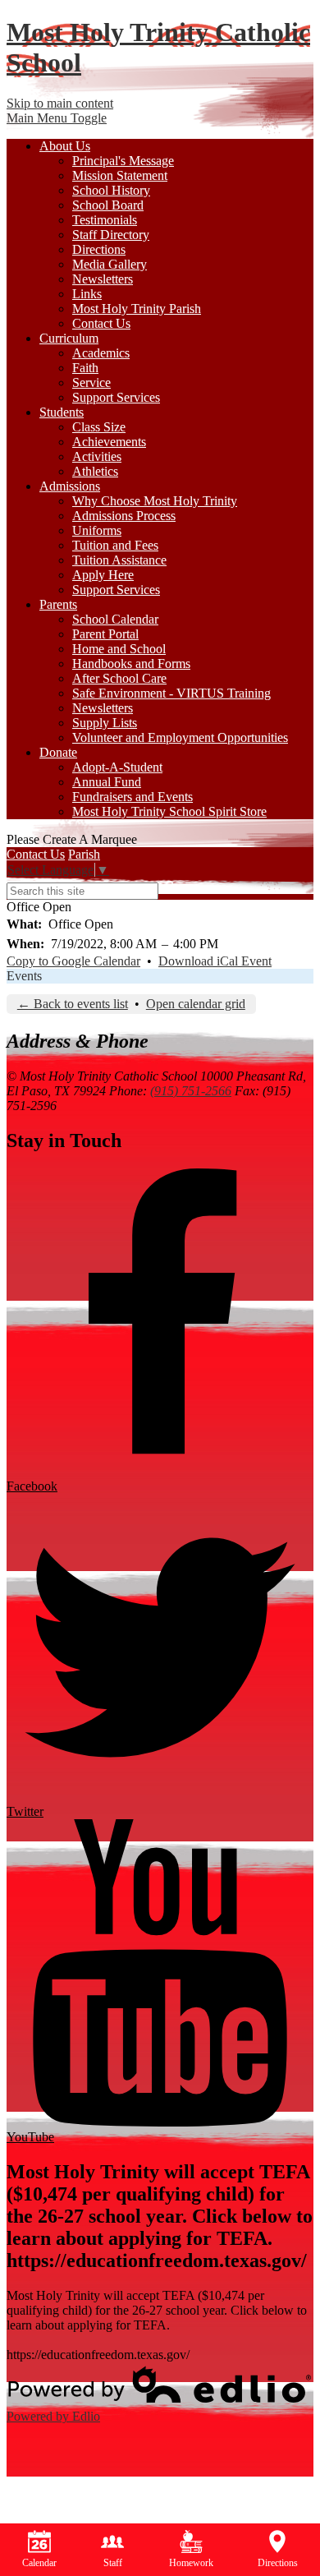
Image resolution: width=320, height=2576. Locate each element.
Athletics (95, 471)
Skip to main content (60, 103)
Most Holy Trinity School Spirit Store (169, 811)
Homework (191, 2563)
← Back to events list (73, 1004)
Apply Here (103, 575)
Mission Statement (120, 175)
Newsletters (103, 279)
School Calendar (115, 619)
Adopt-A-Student (117, 767)
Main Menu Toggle (57, 118)
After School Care (119, 678)
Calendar (39, 2563)
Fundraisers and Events (133, 797)
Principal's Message (123, 161)
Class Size (99, 427)
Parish (84, 854)
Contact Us (101, 323)
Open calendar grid (196, 1004)
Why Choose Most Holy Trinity (155, 501)
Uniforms (97, 530)
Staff (113, 2563)
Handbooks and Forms (131, 664)
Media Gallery (110, 264)
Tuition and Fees (115, 545)
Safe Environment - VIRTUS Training (171, 693)
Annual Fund (107, 782)
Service (91, 382)
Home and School (119, 649)
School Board (108, 205)
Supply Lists (105, 723)
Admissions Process (124, 516)
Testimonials (105, 220)
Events (24, 976)
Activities (97, 456)
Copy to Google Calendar (73, 961)
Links (87, 294)
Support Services (116, 397)
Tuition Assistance (119, 560)
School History (111, 190)
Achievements (109, 442)
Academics (101, 353)
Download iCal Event (215, 961)
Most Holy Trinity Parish (137, 309)
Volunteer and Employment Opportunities (180, 737)
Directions (99, 249)
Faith (85, 368)
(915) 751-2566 (191, 1091)
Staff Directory (111, 235)
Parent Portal (105, 634)
